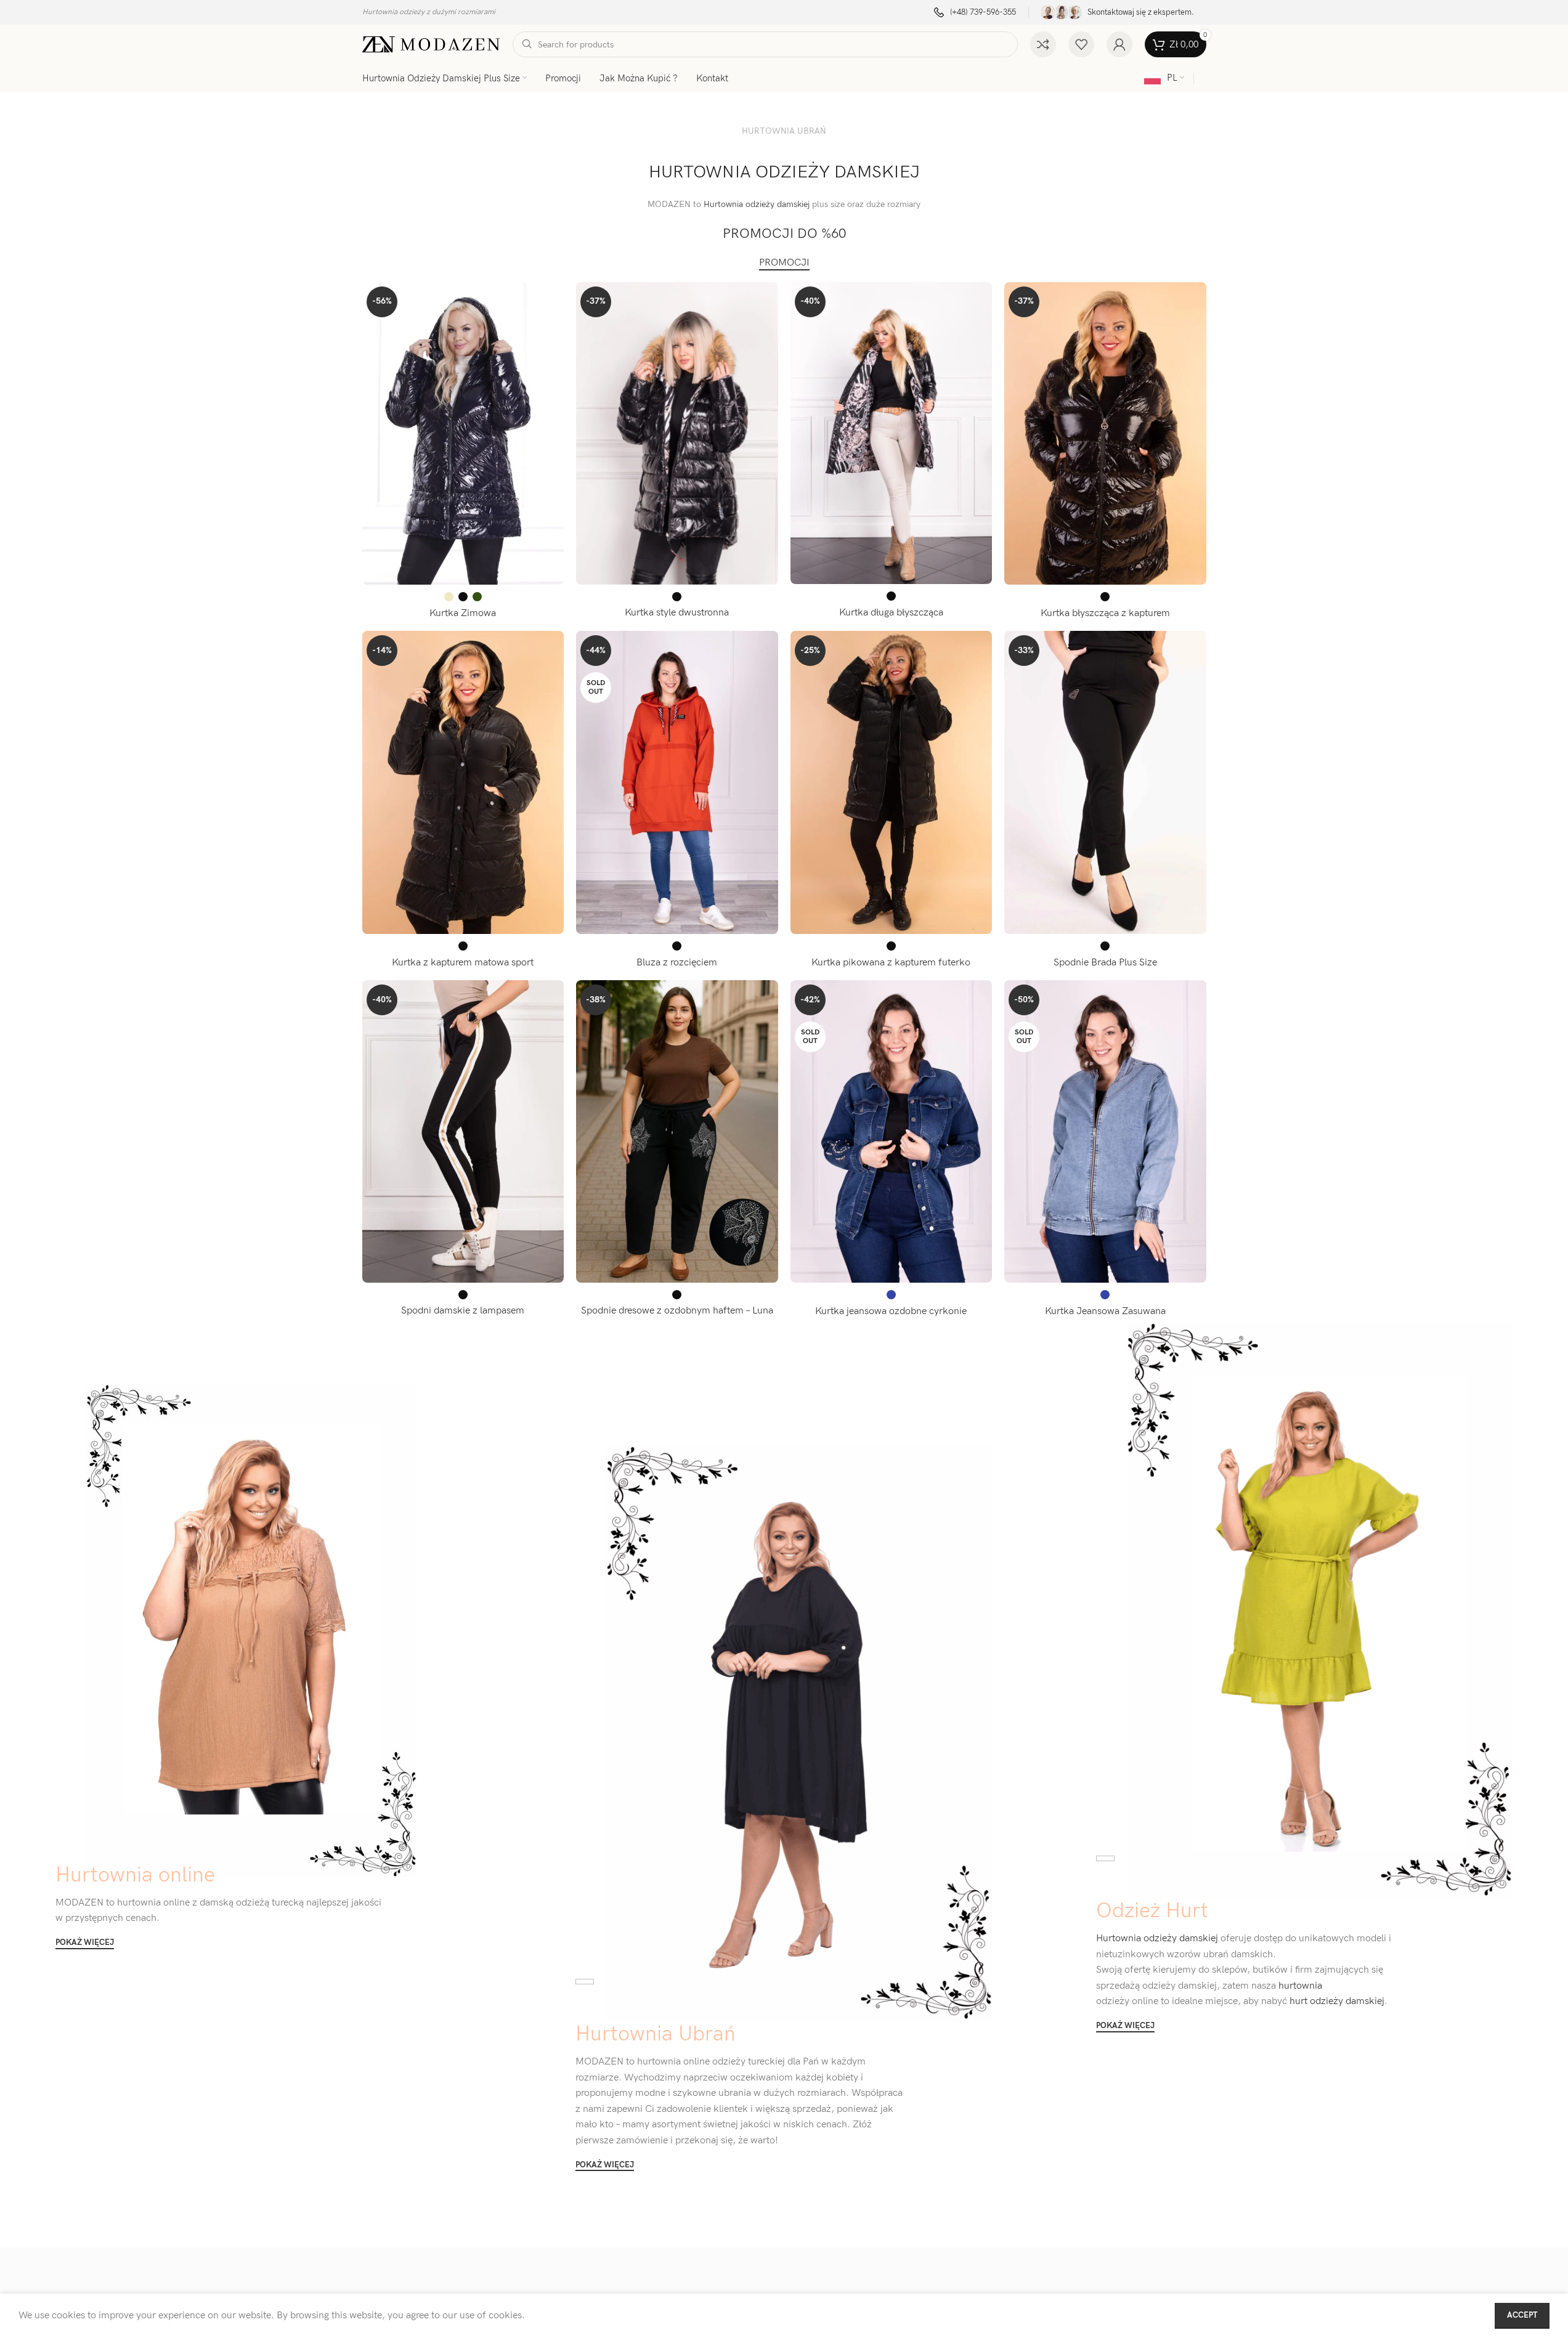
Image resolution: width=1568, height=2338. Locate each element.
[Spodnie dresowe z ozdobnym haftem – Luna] (677, 1131)
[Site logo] (431, 44)
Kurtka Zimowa (463, 613)
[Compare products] (1043, 44)
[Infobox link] (975, 13)
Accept (1522, 2315)
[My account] (1119, 44)
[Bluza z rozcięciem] (677, 782)
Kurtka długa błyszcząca (891, 613)
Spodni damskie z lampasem (463, 1311)
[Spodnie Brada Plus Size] (1105, 782)
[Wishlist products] (1081, 44)
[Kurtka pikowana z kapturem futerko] (892, 782)
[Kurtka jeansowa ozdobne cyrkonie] (892, 1132)
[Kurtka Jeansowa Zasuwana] (1105, 1132)
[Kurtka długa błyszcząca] (892, 433)
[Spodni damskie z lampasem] (463, 1131)
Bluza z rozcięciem (677, 963)
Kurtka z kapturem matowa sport (463, 963)
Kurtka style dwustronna (677, 613)
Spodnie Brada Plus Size (1105, 963)
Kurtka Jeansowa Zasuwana (1105, 1311)
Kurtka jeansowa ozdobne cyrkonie (891, 1311)
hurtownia (1299, 1986)
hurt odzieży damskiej (1336, 2001)
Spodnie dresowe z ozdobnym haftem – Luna (677, 1311)
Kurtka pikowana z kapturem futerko (891, 963)
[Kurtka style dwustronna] (677, 433)
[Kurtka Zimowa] (463, 434)
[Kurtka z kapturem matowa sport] (463, 782)
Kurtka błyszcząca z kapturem (1105, 613)
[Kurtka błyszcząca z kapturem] (1105, 434)
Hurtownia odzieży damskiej (757, 204)
